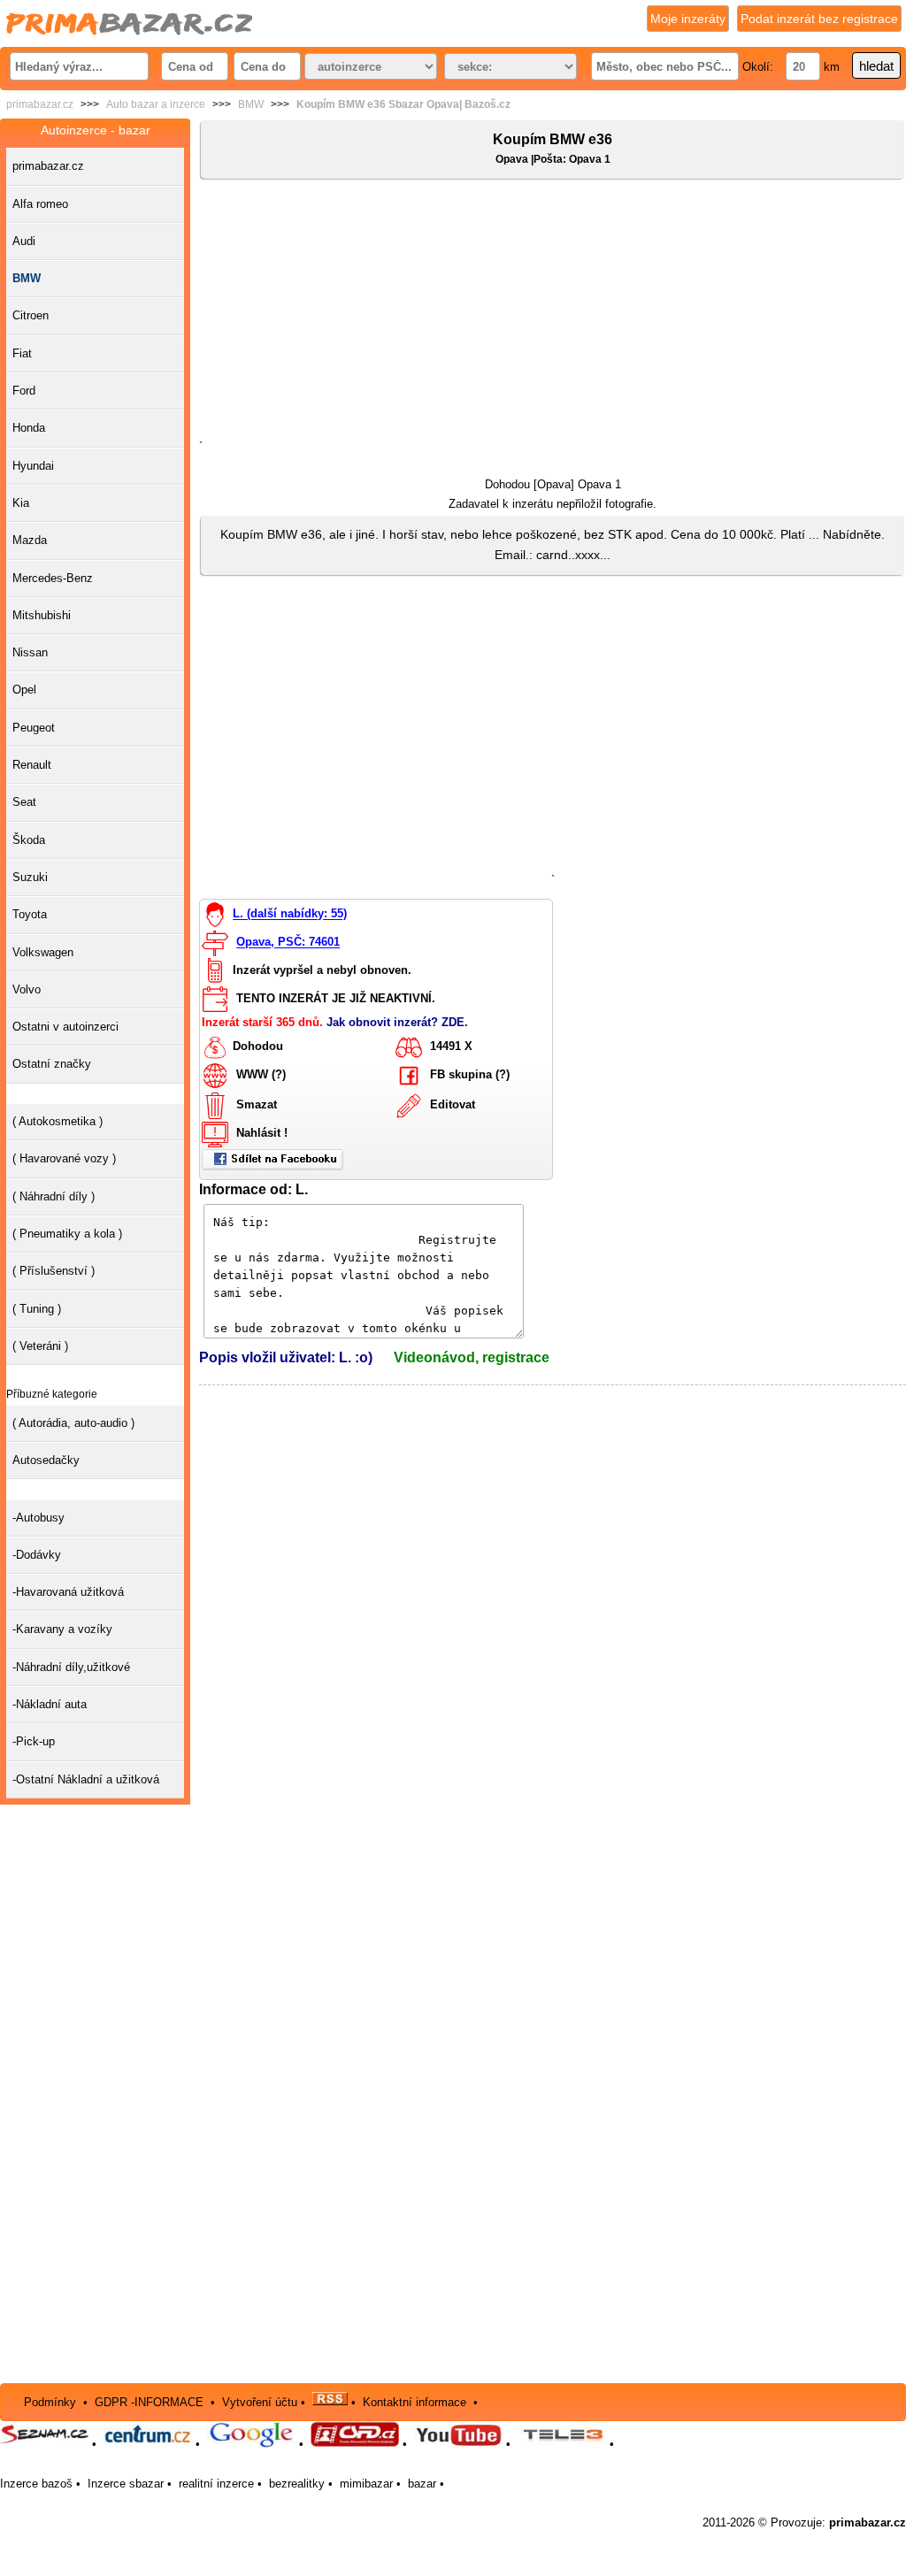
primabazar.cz (40, 104)
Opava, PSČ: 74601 (288, 943)
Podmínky (50, 2401)
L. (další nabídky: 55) (290, 914)
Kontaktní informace (415, 2401)
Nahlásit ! (262, 1134)
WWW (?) (261, 1075)
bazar (422, 2484)
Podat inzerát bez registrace (819, 19)
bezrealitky (297, 2484)
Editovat (453, 1105)
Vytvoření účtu (260, 2401)
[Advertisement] (553, 313)
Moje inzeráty (688, 19)
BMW (251, 104)
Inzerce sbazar (126, 2484)
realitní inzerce (216, 2484)
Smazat (257, 1105)
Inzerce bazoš (36, 2484)
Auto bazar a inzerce (156, 104)
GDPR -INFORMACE (151, 2401)
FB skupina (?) (470, 1075)
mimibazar (366, 2484)
